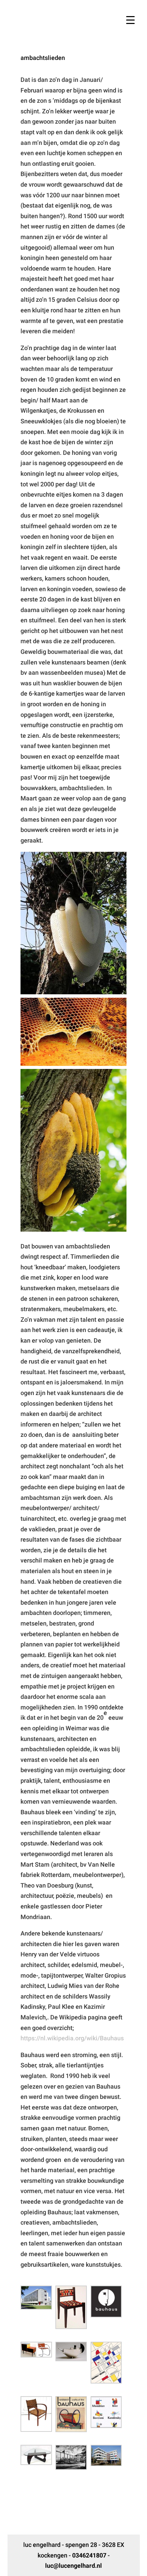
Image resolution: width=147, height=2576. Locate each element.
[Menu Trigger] (130, 20)
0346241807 (89, 2555)
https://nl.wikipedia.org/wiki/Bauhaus (72, 2038)
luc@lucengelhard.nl (73, 2566)
